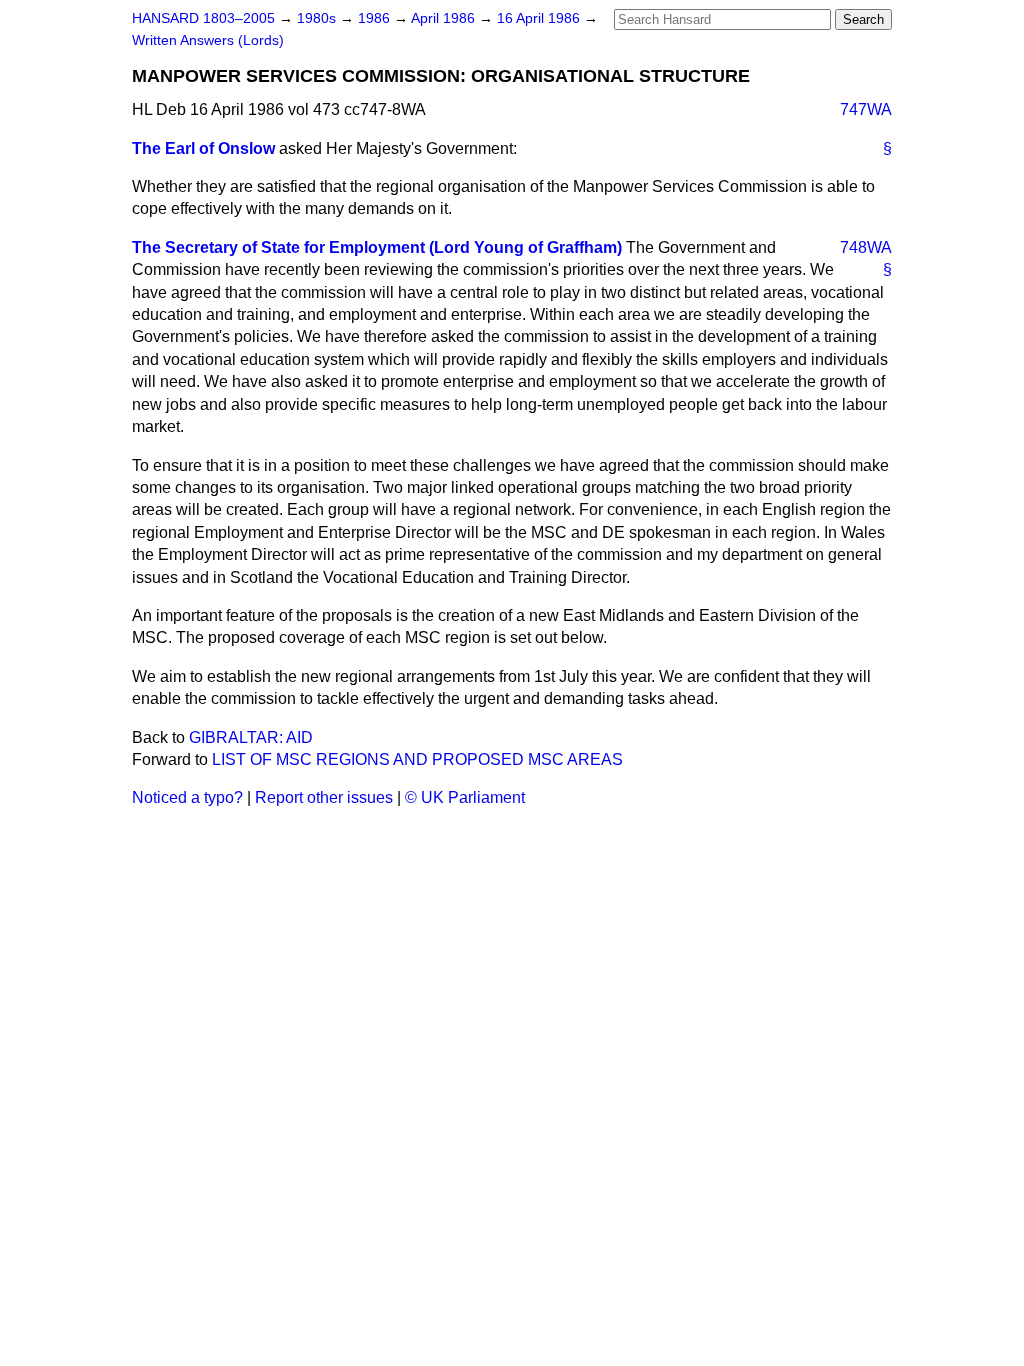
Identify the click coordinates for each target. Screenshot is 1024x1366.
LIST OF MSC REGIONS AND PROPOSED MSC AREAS (417, 759)
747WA (866, 109)
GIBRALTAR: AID (251, 737)
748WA (866, 247)
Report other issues (324, 797)
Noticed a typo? (187, 797)
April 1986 (445, 18)
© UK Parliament (465, 797)
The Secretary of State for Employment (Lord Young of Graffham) (377, 247)
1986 (376, 18)
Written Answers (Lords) (208, 40)
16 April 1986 (540, 18)
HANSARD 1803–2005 (203, 18)
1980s (318, 18)
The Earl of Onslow (203, 148)
